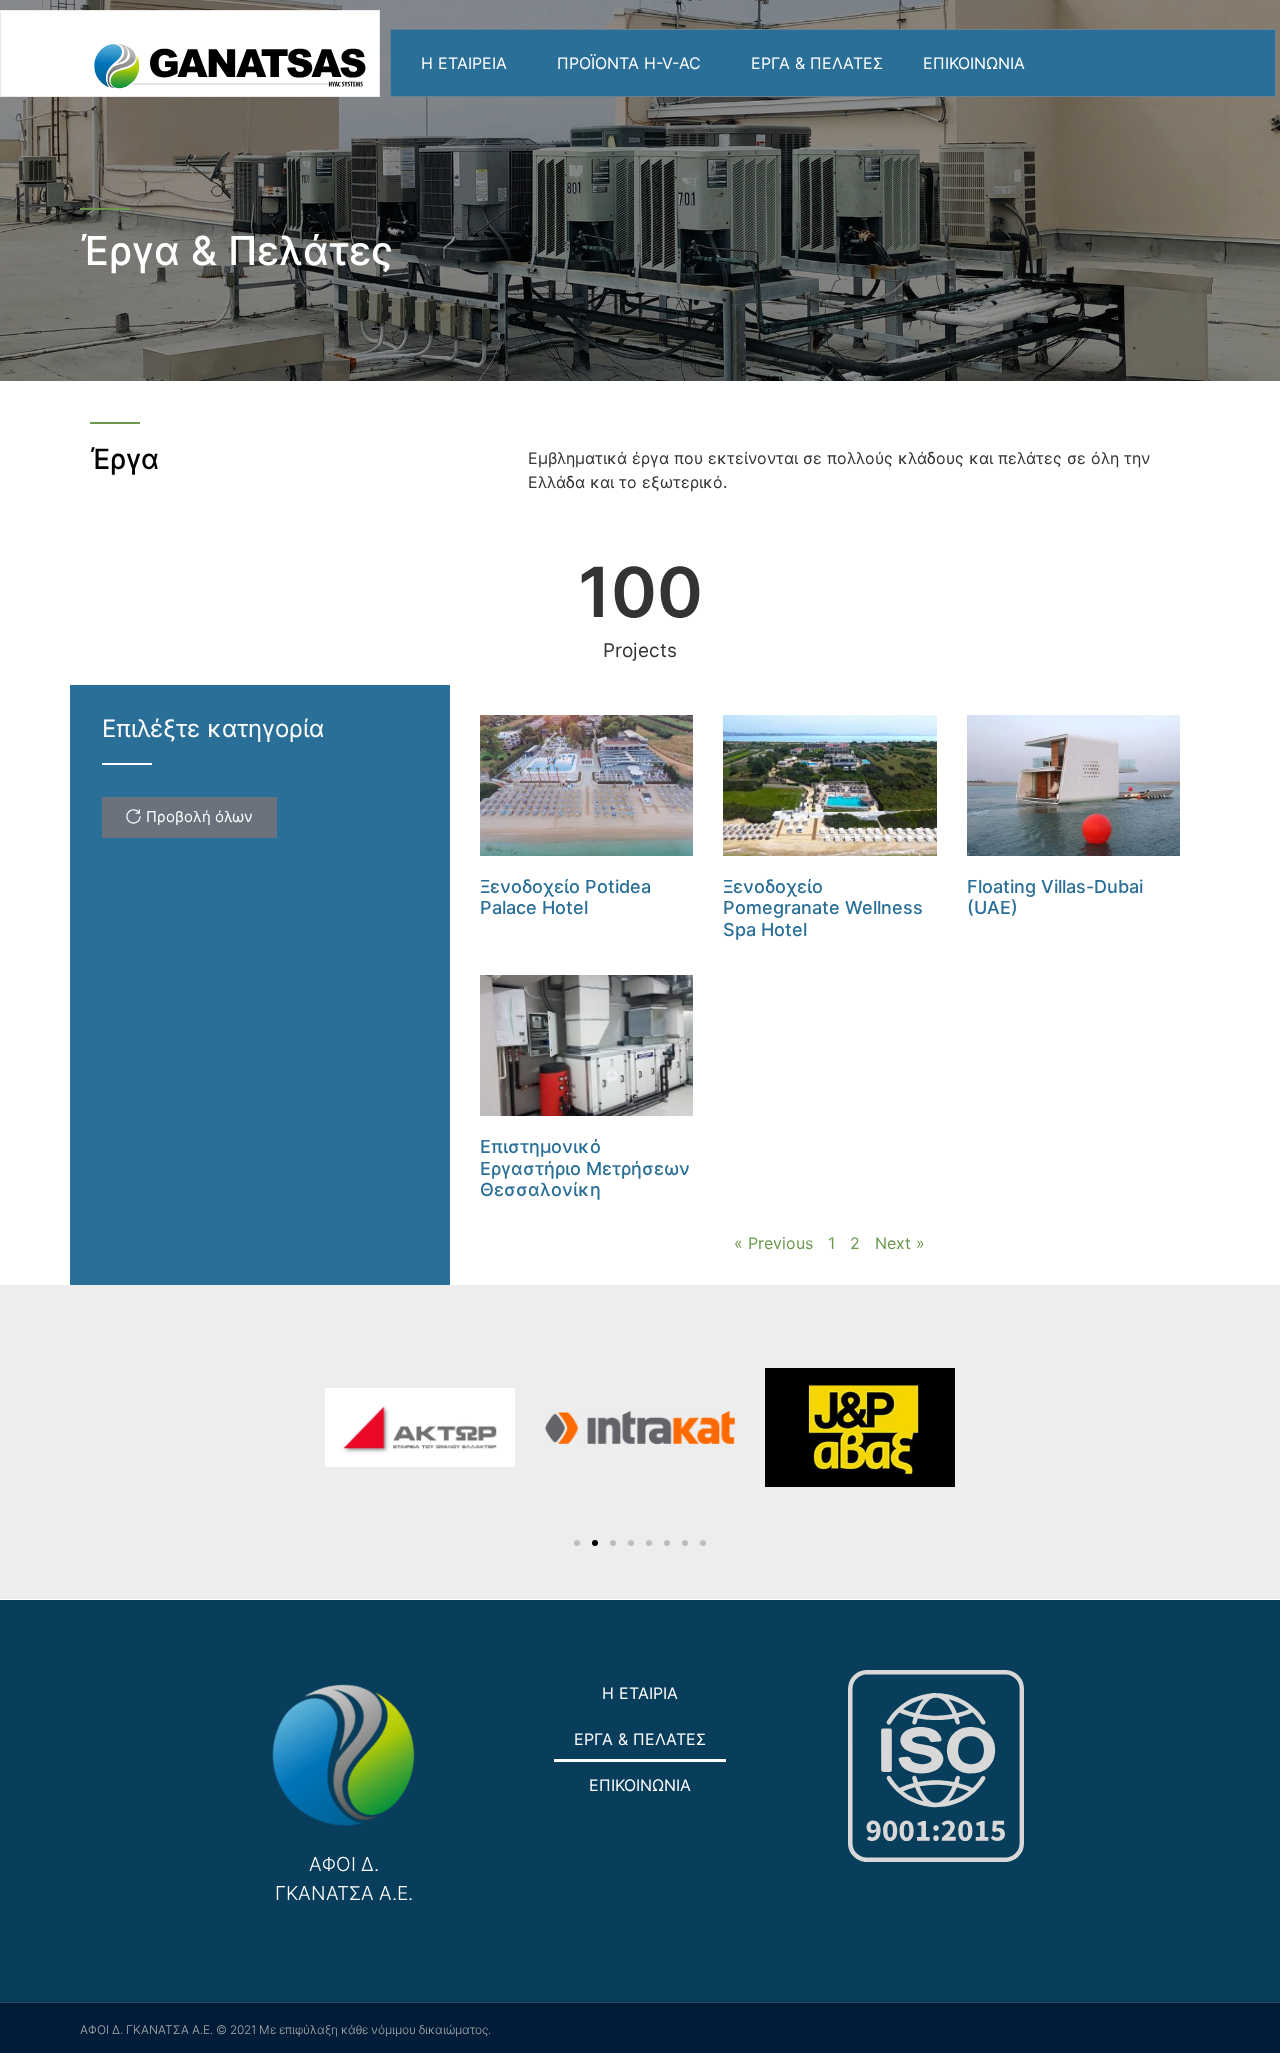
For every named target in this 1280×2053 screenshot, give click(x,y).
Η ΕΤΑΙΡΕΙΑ (464, 63)
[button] (577, 1543)
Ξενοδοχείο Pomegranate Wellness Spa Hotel (823, 908)
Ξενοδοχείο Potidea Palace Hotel (565, 897)
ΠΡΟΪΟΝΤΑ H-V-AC (629, 63)
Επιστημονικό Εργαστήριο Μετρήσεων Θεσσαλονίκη (585, 1168)
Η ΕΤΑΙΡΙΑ (640, 1693)
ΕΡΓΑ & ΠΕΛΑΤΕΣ (817, 63)
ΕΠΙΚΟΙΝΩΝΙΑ (974, 63)
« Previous (773, 1243)
